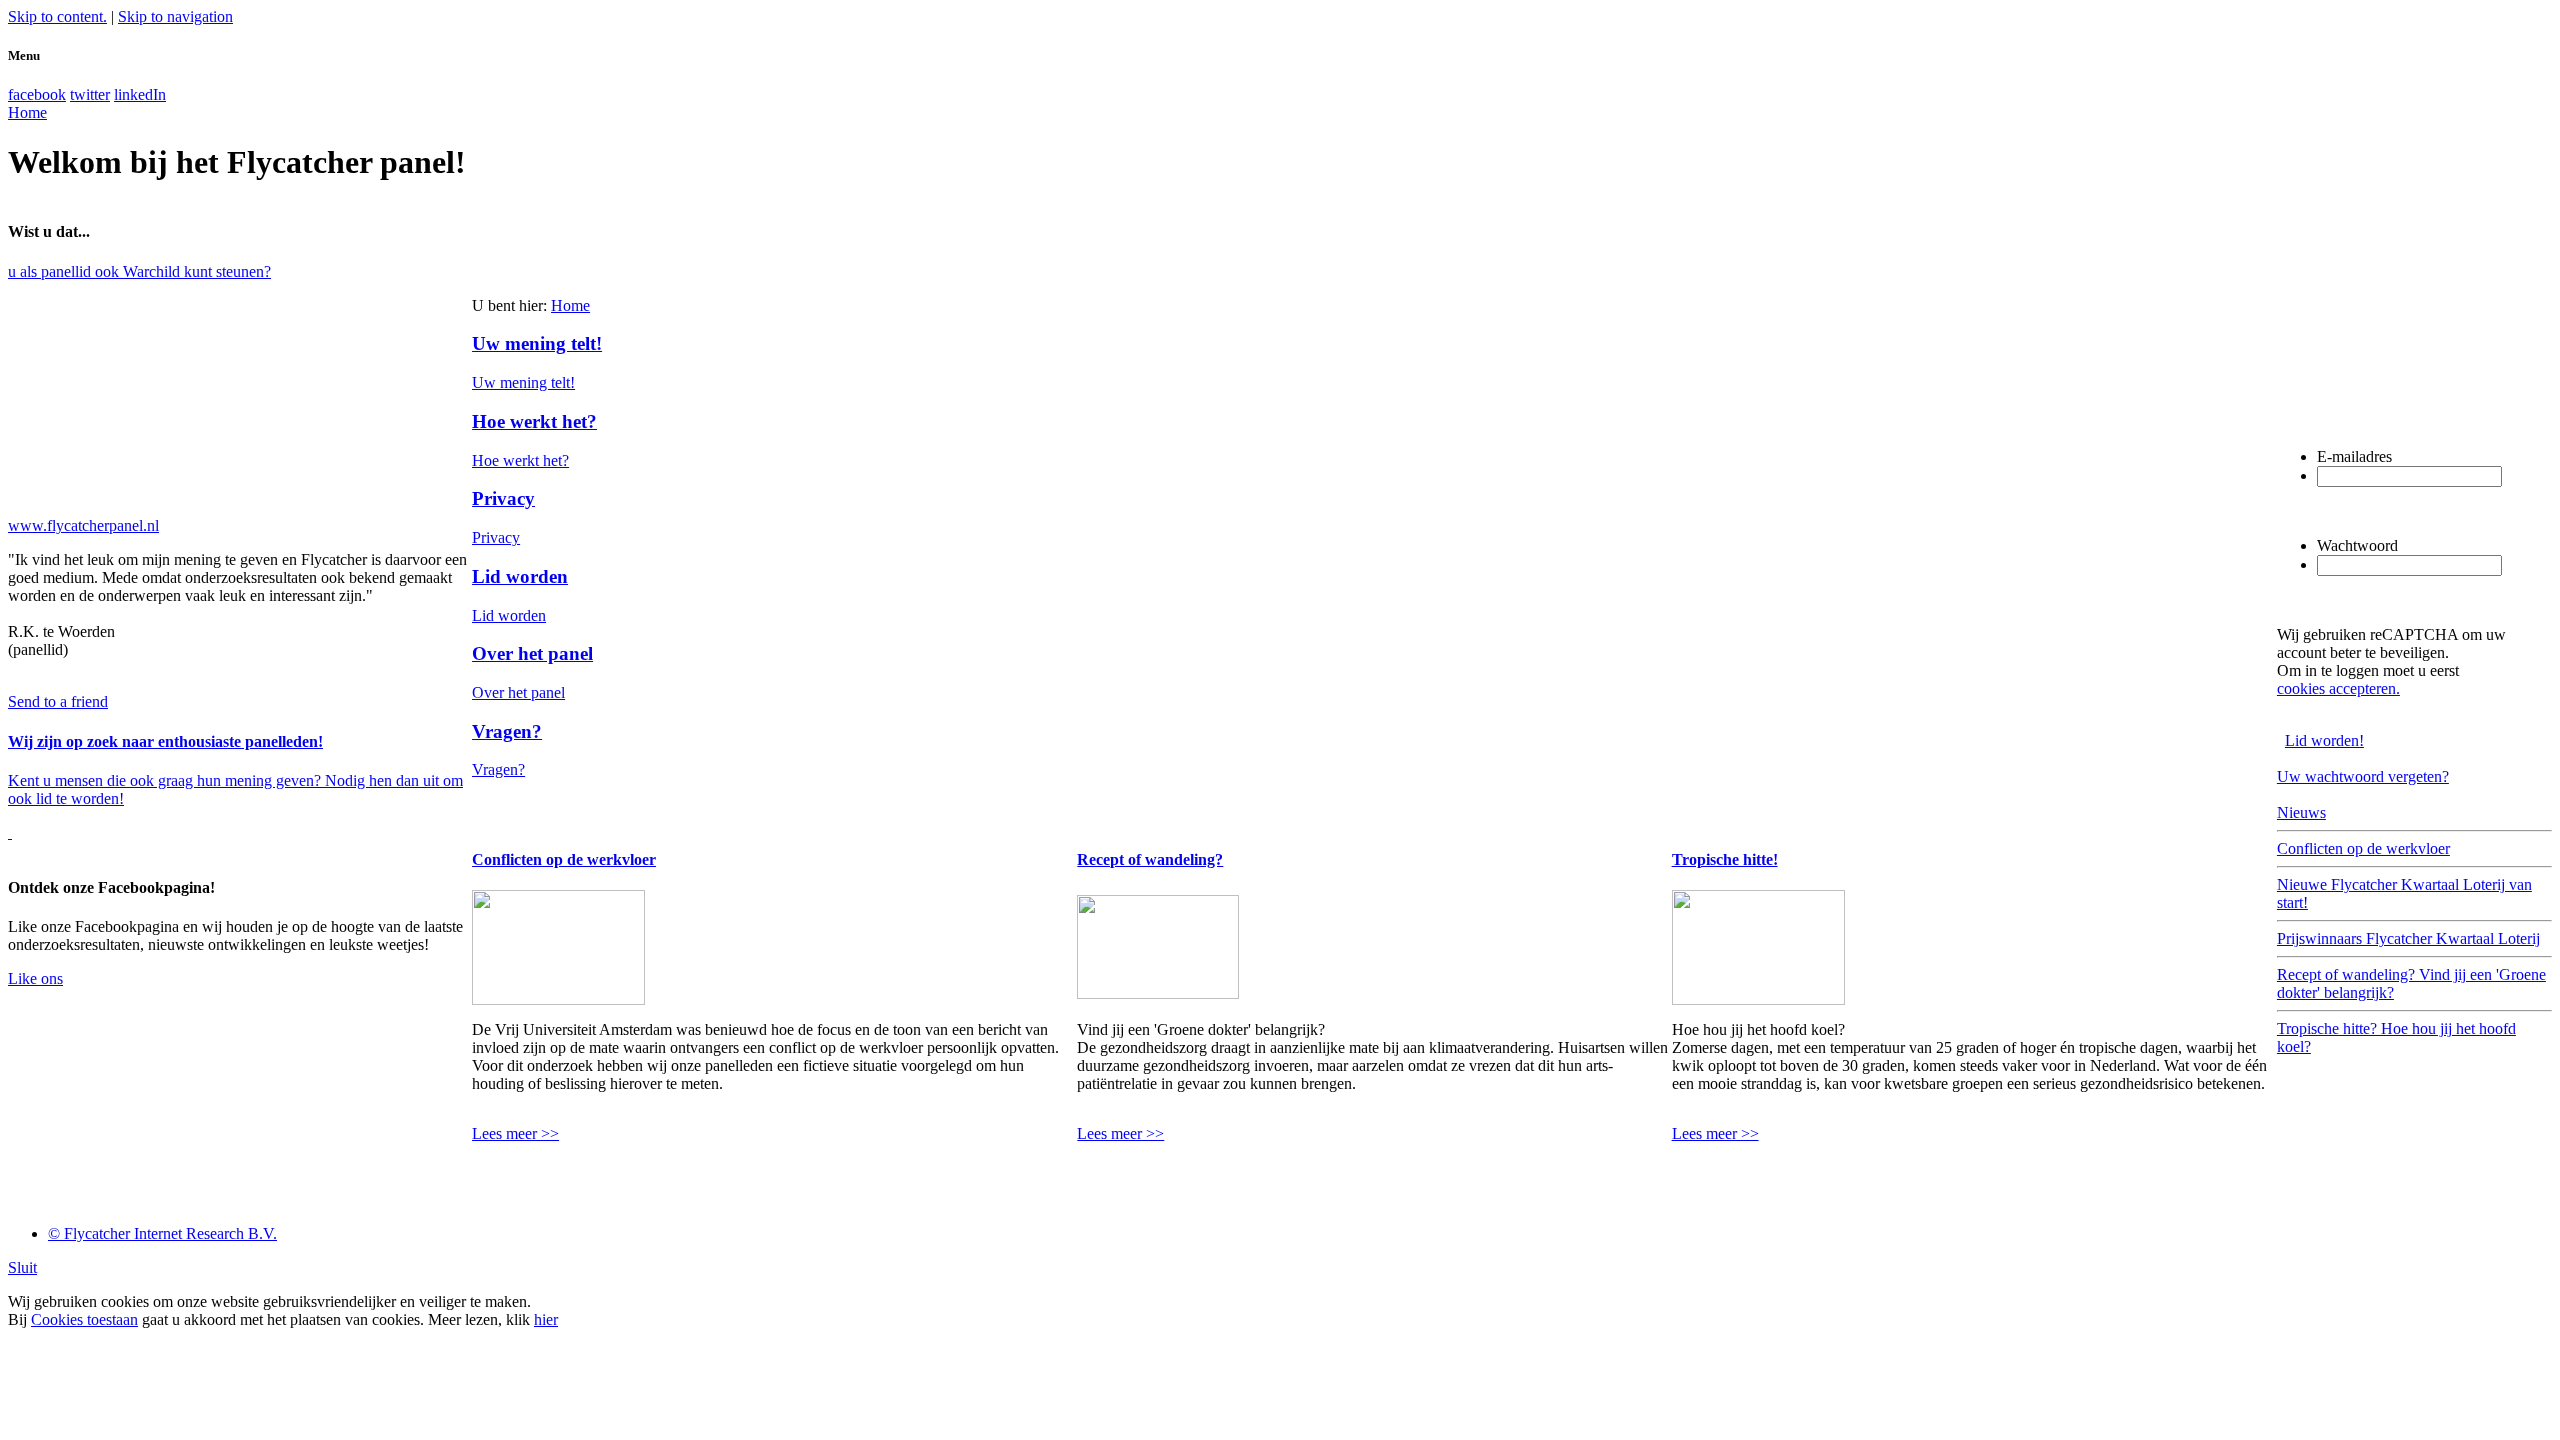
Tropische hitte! (1725, 859)
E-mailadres (2354, 456)
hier (546, 1319)
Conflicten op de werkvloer (564, 859)
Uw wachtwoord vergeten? (2363, 776)
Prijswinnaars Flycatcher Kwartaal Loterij (2408, 938)
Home (570, 305)
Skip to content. (57, 16)
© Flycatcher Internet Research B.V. (162, 1233)
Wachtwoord (2357, 545)
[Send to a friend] (10, 832)
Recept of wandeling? (1150, 859)
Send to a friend (58, 701)
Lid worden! (2324, 740)
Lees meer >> (515, 1133)
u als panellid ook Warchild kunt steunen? (139, 271)
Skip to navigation (175, 16)
